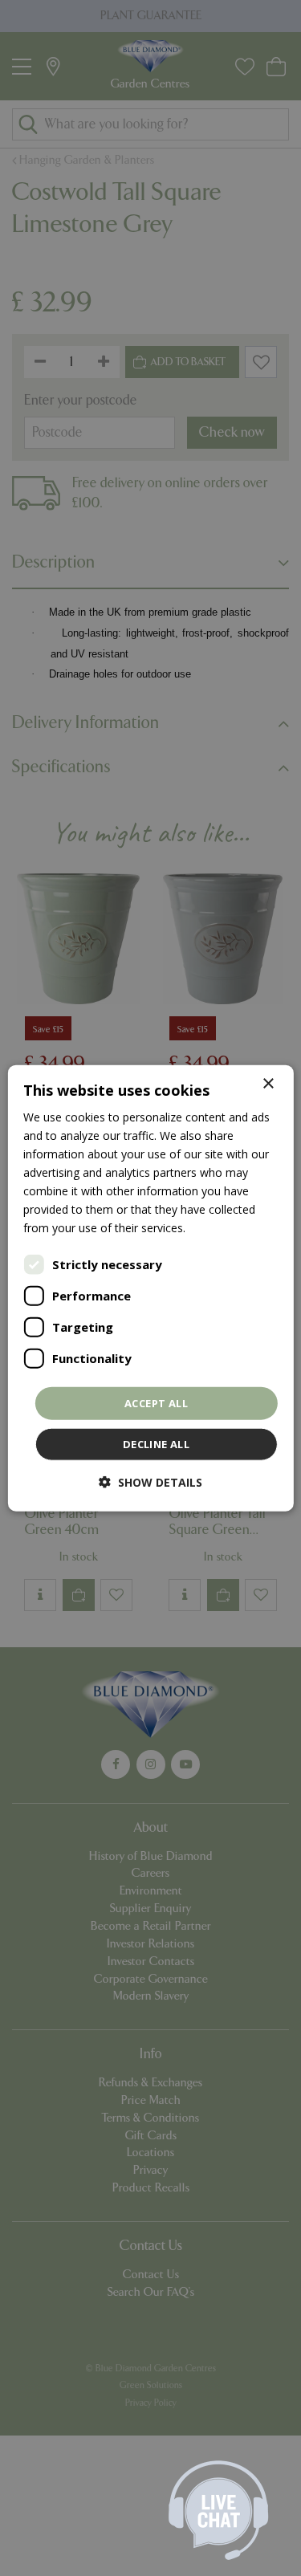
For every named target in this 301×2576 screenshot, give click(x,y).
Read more (218, 1228)
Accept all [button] (156, 1402)
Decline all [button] (156, 1444)
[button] (150, 1482)
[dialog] (150, 1288)
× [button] (268, 1083)
